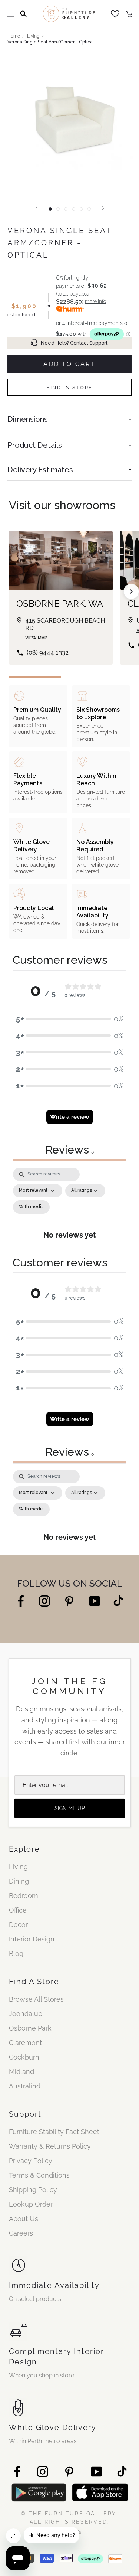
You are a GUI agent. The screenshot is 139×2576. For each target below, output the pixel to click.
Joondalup (26, 2014)
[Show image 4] (74, 209)
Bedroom (24, 1896)
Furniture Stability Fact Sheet (54, 2132)
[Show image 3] (66, 209)
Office (18, 1910)
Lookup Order (31, 2204)
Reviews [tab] (69, 1150)
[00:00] (69, 125)
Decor (18, 1925)
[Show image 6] (89, 209)
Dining (19, 1881)
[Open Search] (23, 14)
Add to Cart (69, 364)
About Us (24, 2219)
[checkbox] (31, 1207)
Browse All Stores (36, 1999)
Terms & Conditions (39, 2175)
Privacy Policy (31, 2161)
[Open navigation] (10, 14)
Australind (25, 2086)
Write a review (70, 1117)
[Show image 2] (58, 209)
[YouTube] (95, 1600)
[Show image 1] (50, 209)
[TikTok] (118, 1600)
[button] (70, 1019)
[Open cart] (129, 14)
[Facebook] (21, 1600)
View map (36, 638)
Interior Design (32, 1939)
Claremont (25, 2043)
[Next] (103, 208)
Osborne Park (30, 2028)
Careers (21, 2233)
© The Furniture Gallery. (69, 2518)
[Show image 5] (81, 209)
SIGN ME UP (70, 1808)
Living (33, 36)
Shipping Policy (33, 2190)
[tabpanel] (69, 1208)
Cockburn (24, 2057)
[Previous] (36, 208)
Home (14, 36)
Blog (16, 1954)
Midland (21, 2072)
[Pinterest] (69, 1601)
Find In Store (69, 387)
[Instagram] (44, 1600)
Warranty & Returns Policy (50, 2146)
